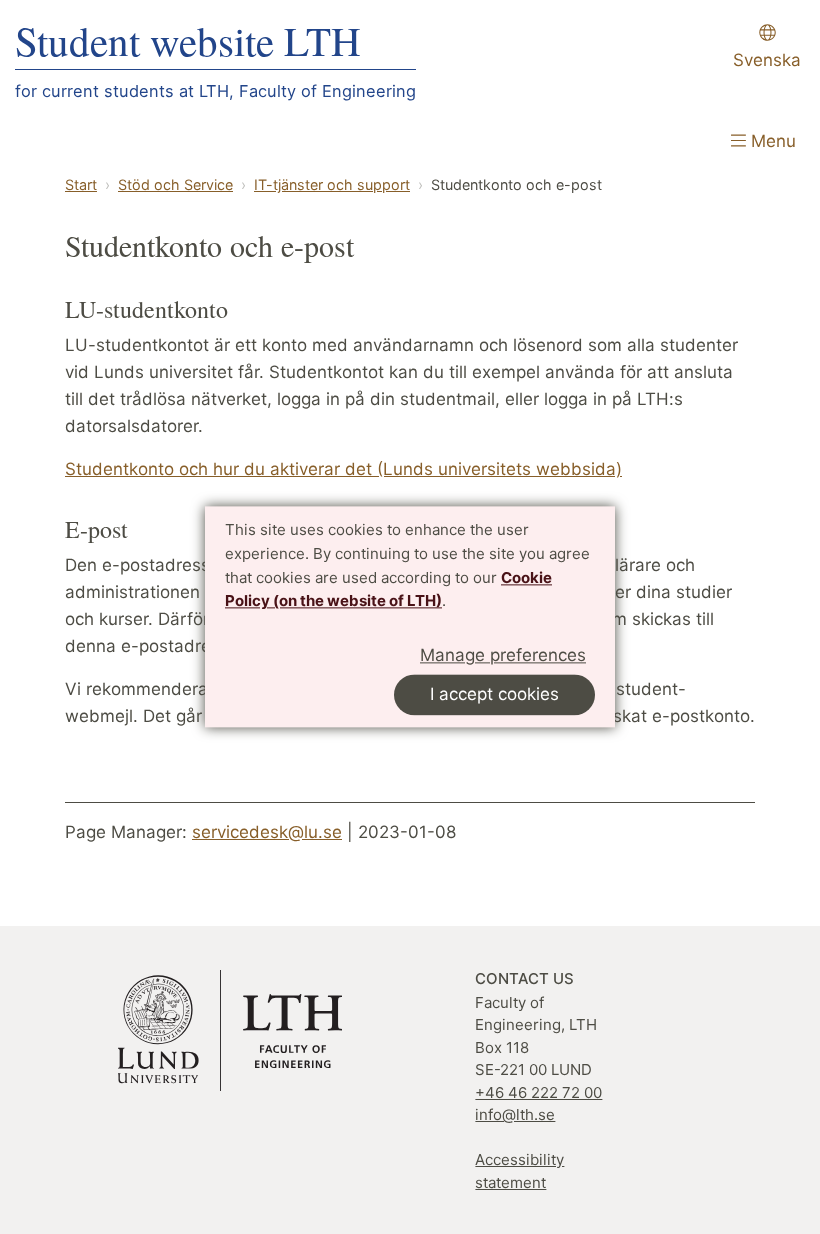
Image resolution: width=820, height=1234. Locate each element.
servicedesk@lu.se (267, 832)
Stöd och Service (175, 184)
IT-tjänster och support (332, 184)
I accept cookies (494, 695)
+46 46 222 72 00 (538, 1092)
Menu (771, 141)
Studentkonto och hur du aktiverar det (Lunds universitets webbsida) (343, 469)
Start (81, 184)
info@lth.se (515, 1114)
